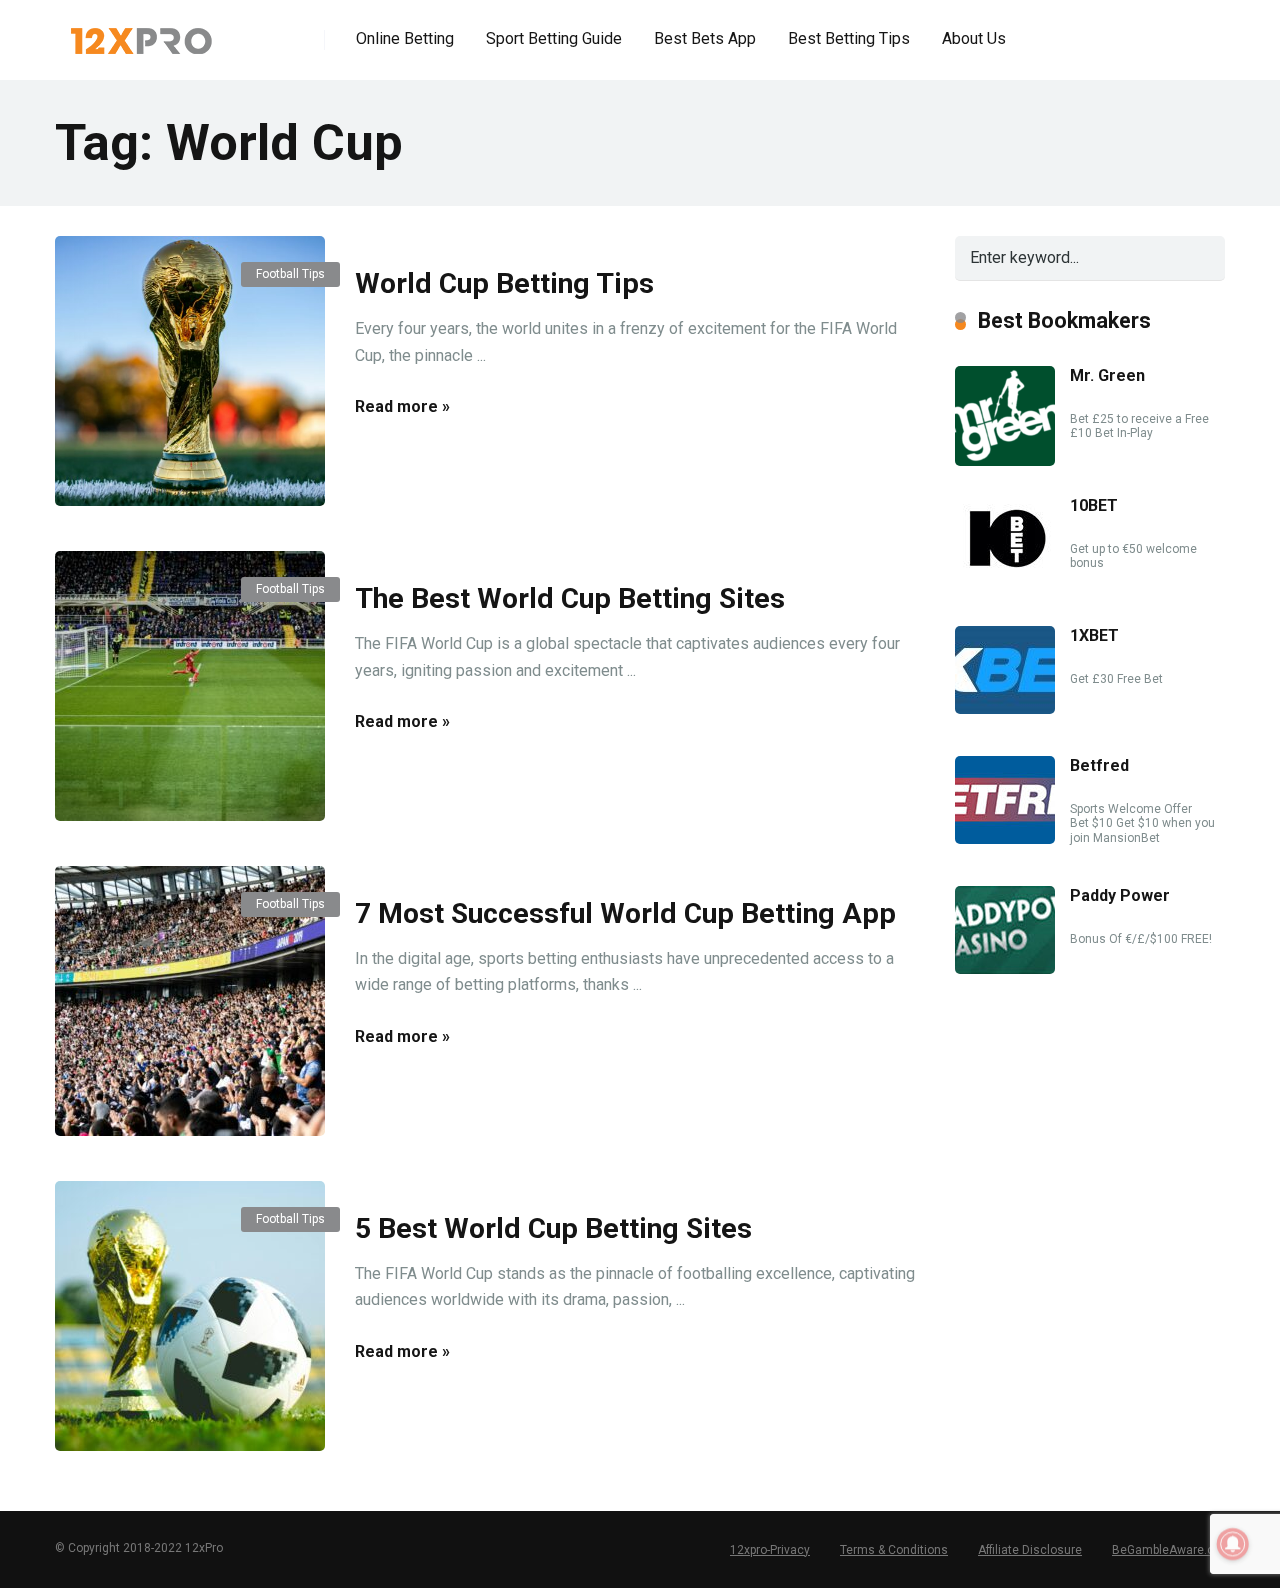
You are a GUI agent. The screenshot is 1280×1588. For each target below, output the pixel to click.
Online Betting (405, 38)
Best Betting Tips (849, 38)
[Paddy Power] (1005, 968)
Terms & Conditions (894, 1550)
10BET (1094, 505)
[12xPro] (141, 32)
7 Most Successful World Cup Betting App (625, 913)
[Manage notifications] (1233, 1544)
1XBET (1094, 635)
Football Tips (290, 274)
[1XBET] (1005, 708)
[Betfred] (1005, 838)
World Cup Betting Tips (504, 283)
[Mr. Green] (1005, 460)
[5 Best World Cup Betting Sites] (190, 1316)
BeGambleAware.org (1168, 1550)
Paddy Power (1120, 895)
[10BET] (1005, 578)
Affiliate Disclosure (1030, 1550)
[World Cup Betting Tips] (190, 371)
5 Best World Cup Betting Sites (553, 1228)
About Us (974, 38)
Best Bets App (705, 38)
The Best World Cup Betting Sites (570, 598)
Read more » (402, 406)
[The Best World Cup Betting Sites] (190, 686)
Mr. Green (1107, 375)
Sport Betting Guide (554, 38)
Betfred (1099, 765)
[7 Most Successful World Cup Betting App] (190, 1001)
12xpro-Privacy (770, 1550)
